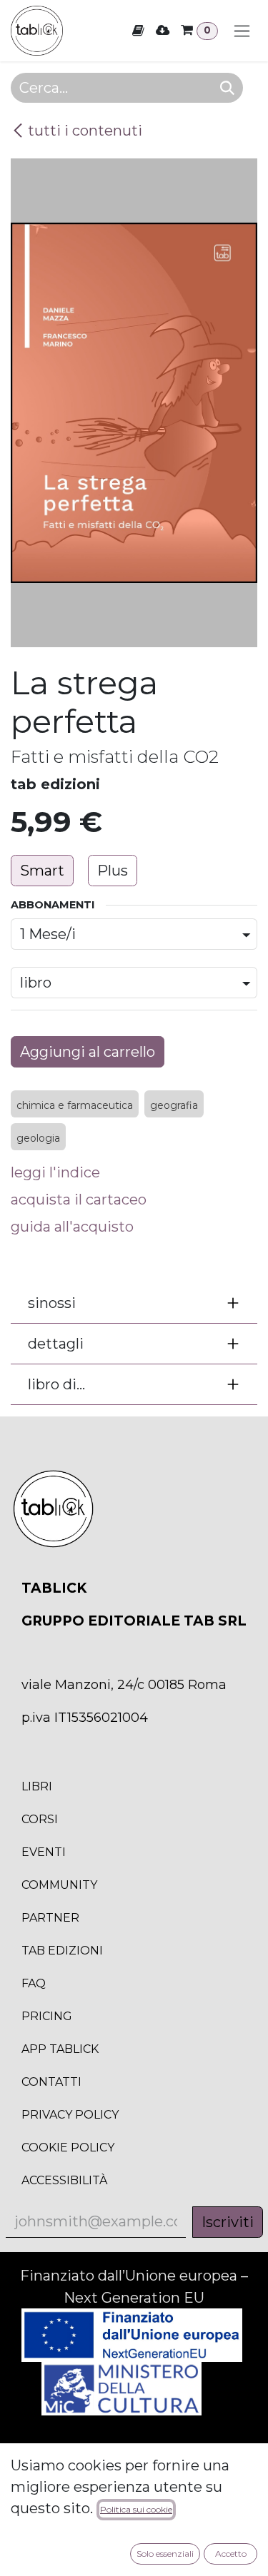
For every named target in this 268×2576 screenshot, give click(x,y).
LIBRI (37, 1786)
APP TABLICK (60, 2049)
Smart (42, 871)
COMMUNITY (59, 1885)
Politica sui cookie (136, 2509)
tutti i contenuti (85, 131)
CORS (40, 1819)
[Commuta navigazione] (242, 31)
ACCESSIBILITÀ (64, 2180)
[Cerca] (227, 88)
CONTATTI (51, 2082)
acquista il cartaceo (79, 1200)
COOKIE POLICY (68, 2147)
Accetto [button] (231, 2554)
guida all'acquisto (72, 1227)
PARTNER (50, 1918)
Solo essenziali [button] (165, 2554)
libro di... (56, 1384)
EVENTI (44, 1852)
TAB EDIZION (62, 1951)
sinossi (52, 1303)
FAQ (34, 1983)
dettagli (56, 1344)
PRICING (47, 2016)
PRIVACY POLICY (70, 2115)
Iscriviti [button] (228, 2222)
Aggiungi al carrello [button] (88, 1052)
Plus (113, 871)
